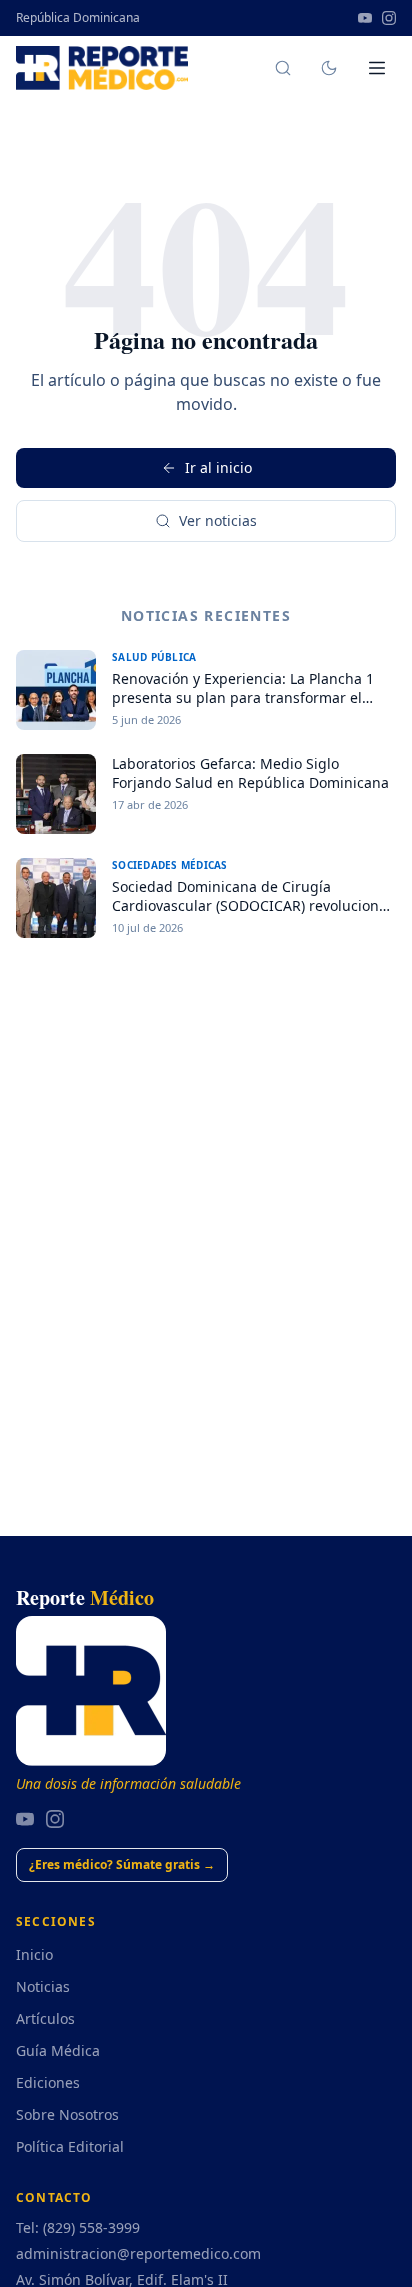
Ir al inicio (218, 467)
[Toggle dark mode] (329, 68)
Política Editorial (70, 2146)
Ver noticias (218, 520)
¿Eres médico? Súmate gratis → (122, 1864)
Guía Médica (58, 2050)
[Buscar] (283, 68)
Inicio (34, 1954)
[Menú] (377, 68)
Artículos (45, 2018)
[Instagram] (389, 18)
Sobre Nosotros (67, 2114)
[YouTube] (365, 18)
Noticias (43, 1986)
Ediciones (48, 2082)
